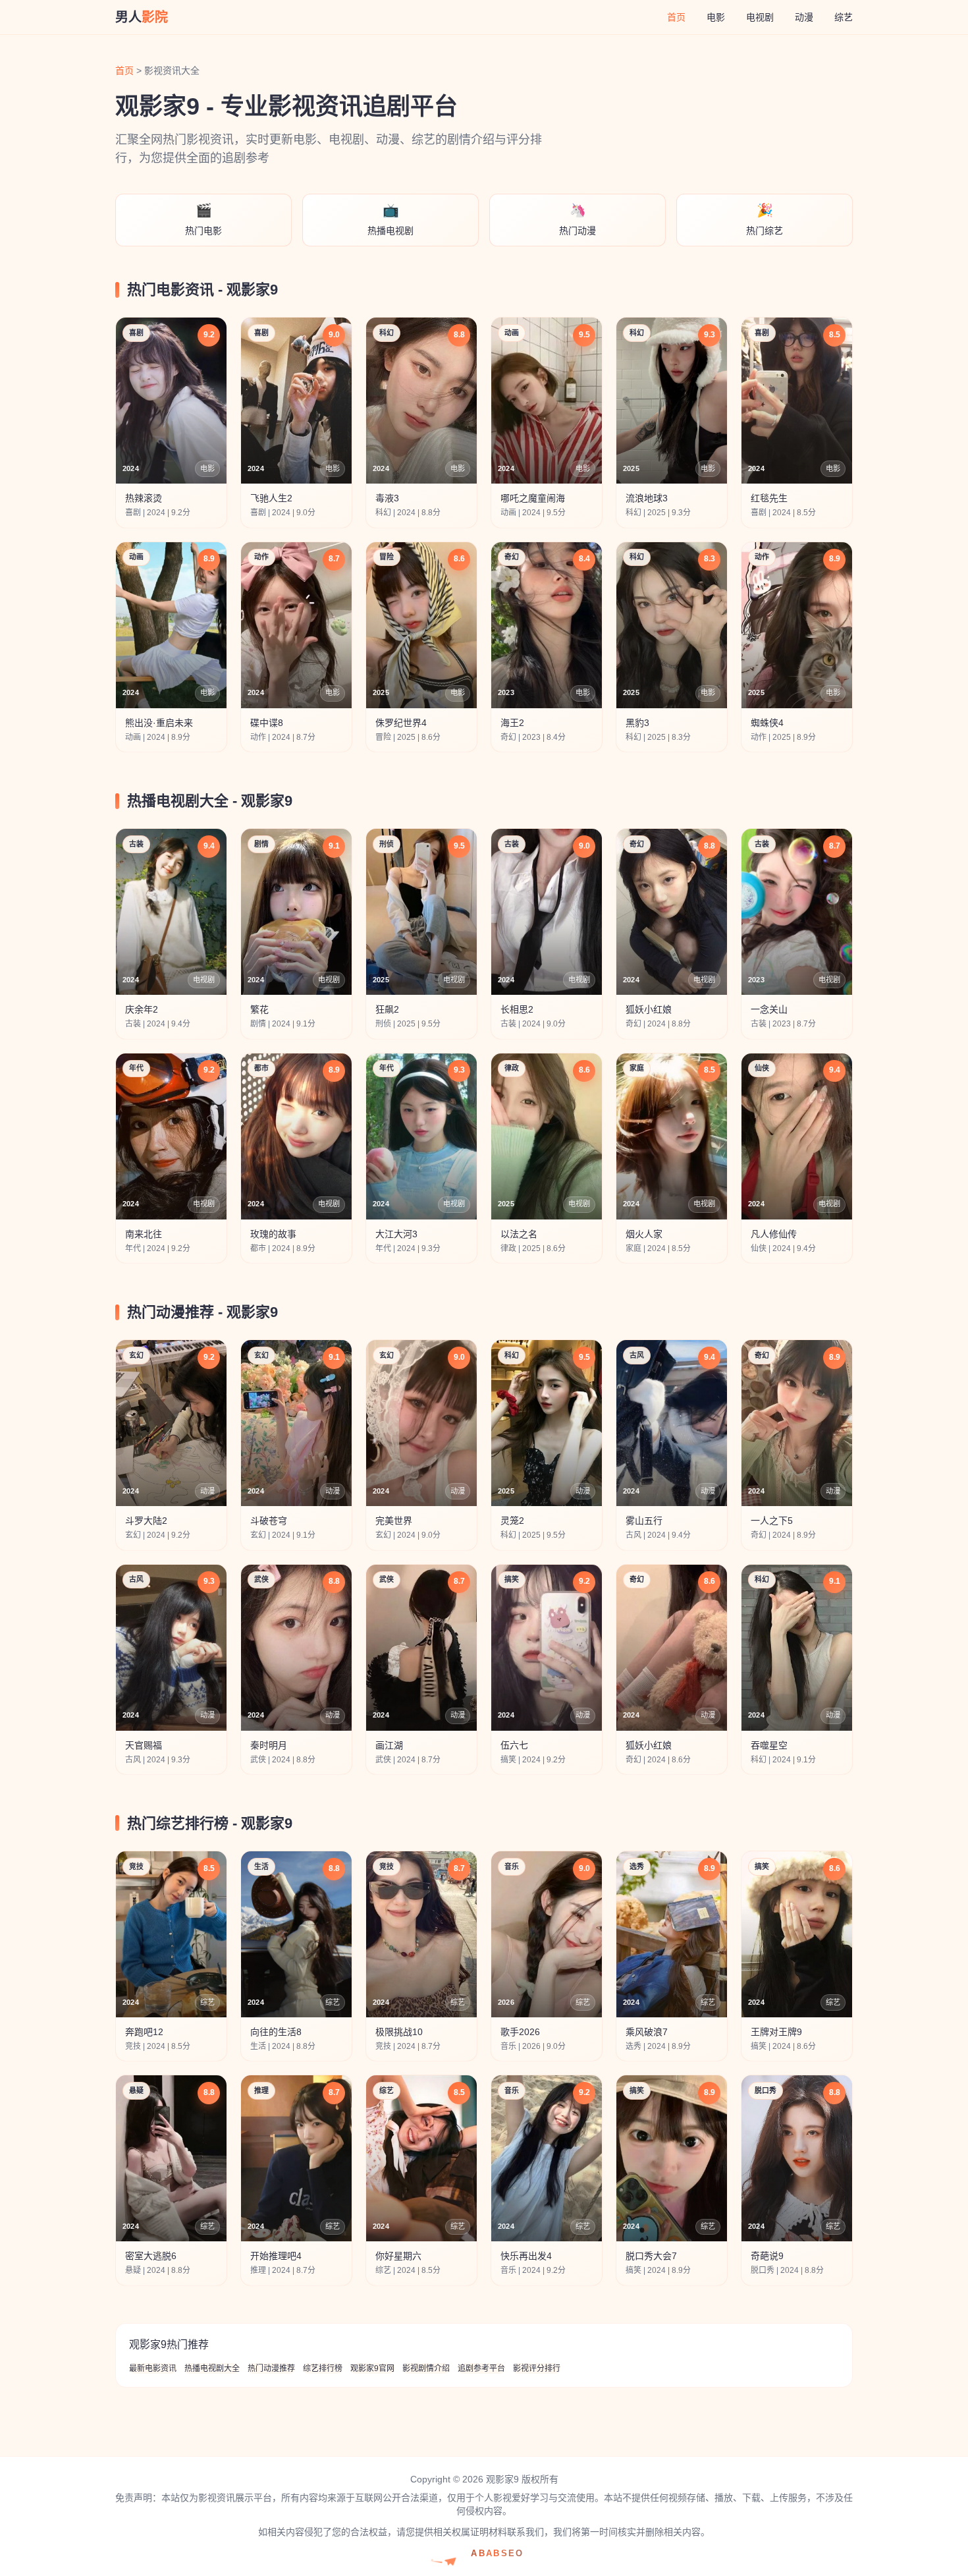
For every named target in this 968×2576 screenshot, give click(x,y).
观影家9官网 (372, 2368)
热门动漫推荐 (271, 2368)
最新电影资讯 (153, 2368)
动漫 (804, 17)
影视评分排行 (537, 2368)
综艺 (844, 17)
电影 (716, 17)
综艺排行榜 (323, 2368)
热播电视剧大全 (212, 2368)
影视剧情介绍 (426, 2368)
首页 (676, 17)
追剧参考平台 (481, 2368)
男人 (142, 17)
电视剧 (760, 17)
